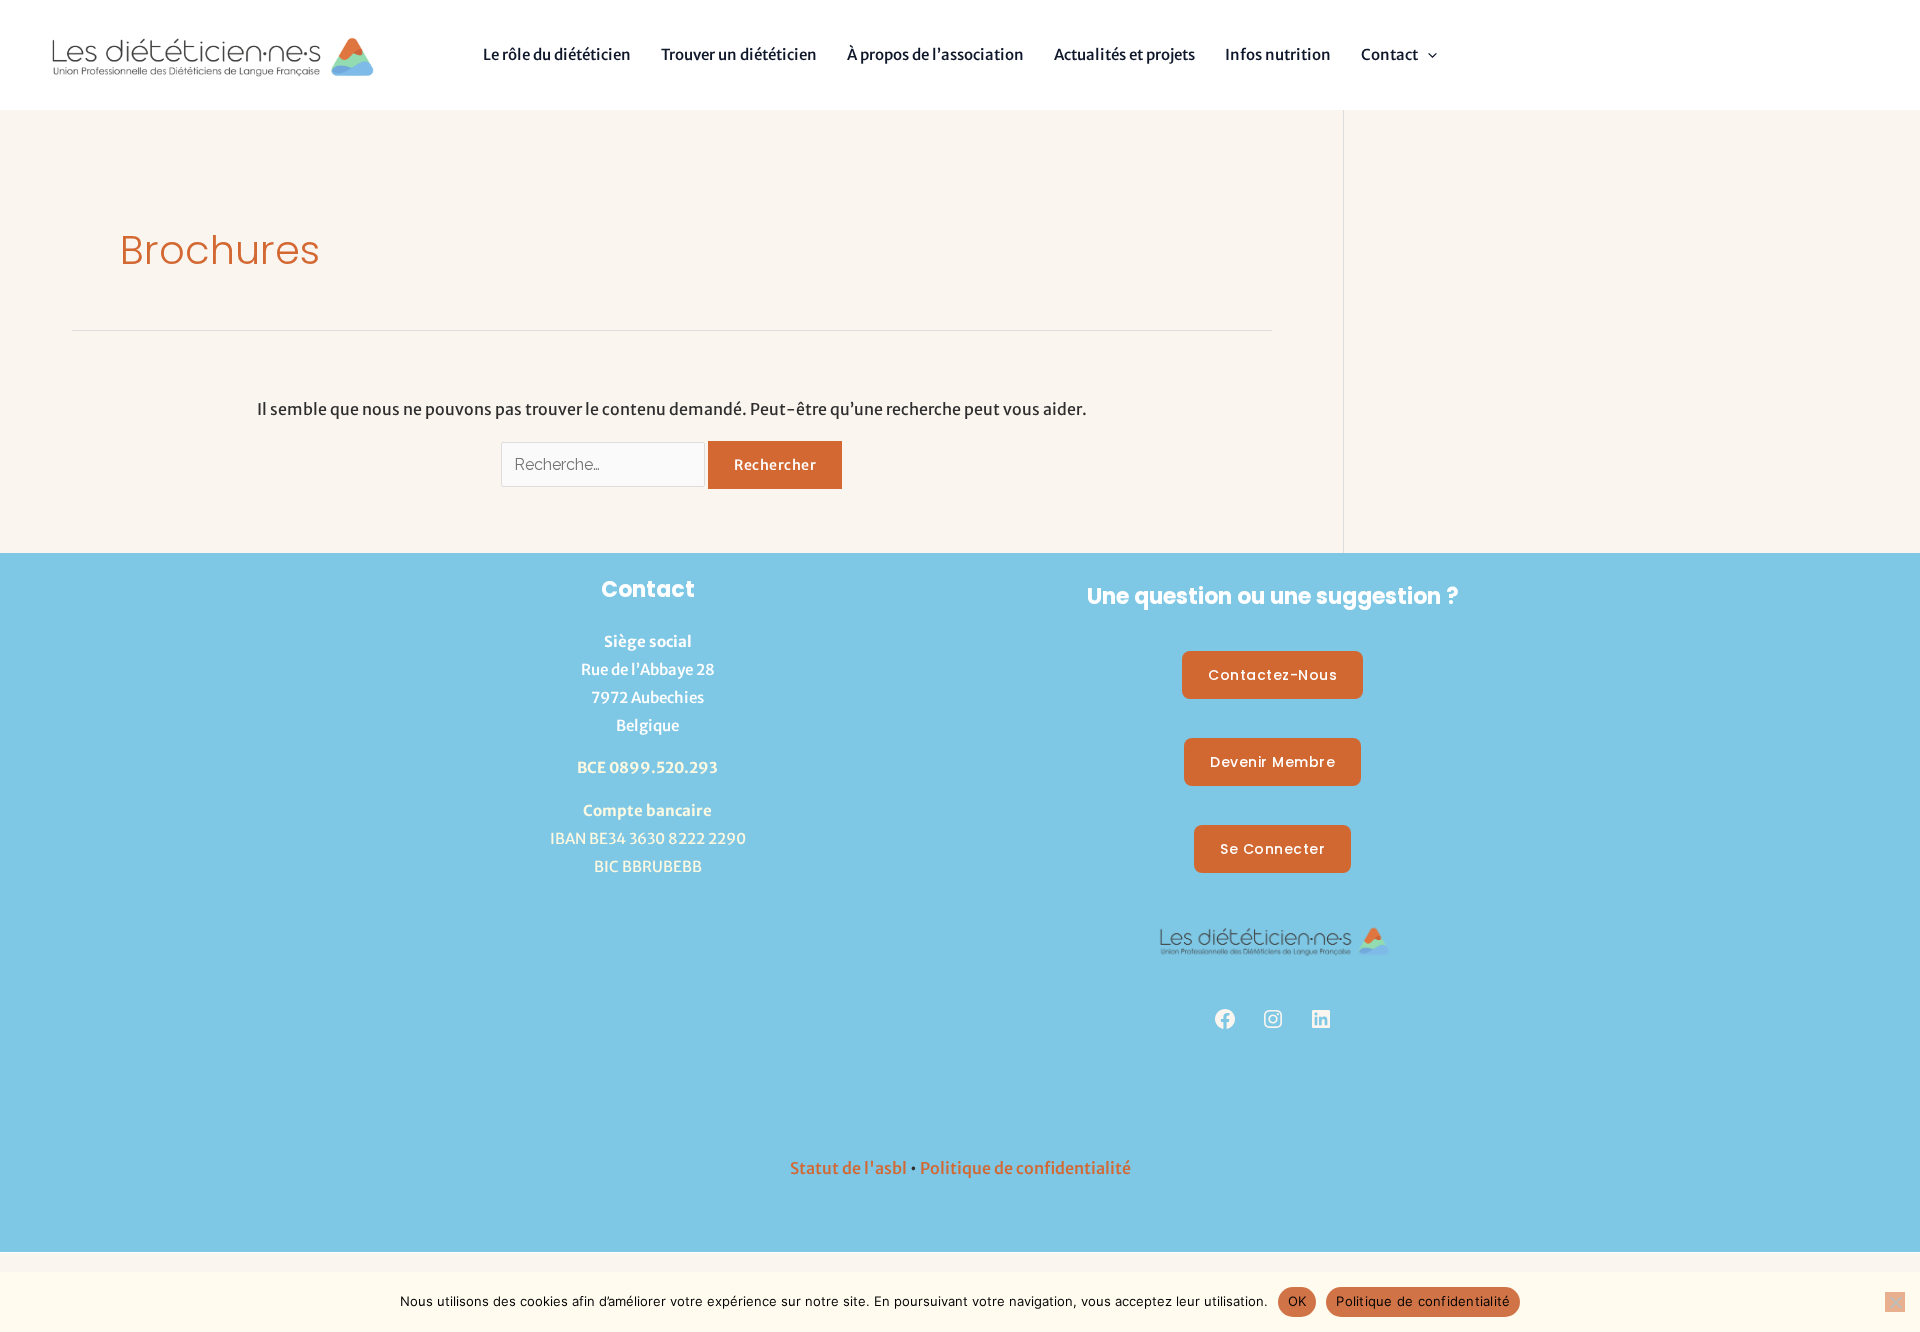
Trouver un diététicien (739, 54)
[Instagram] (1273, 1019)
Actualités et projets (1124, 54)
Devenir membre (1272, 762)
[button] (1427, 54)
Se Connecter (1272, 849)
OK (1297, 1301)
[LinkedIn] (1321, 1019)
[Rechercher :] (604, 464)
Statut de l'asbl (848, 1168)
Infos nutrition (1278, 54)
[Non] (1895, 1302)
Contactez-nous (1272, 675)
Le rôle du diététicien (557, 54)
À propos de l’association (935, 54)
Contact (1389, 54)
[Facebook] (1225, 1019)
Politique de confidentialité (1025, 1168)
